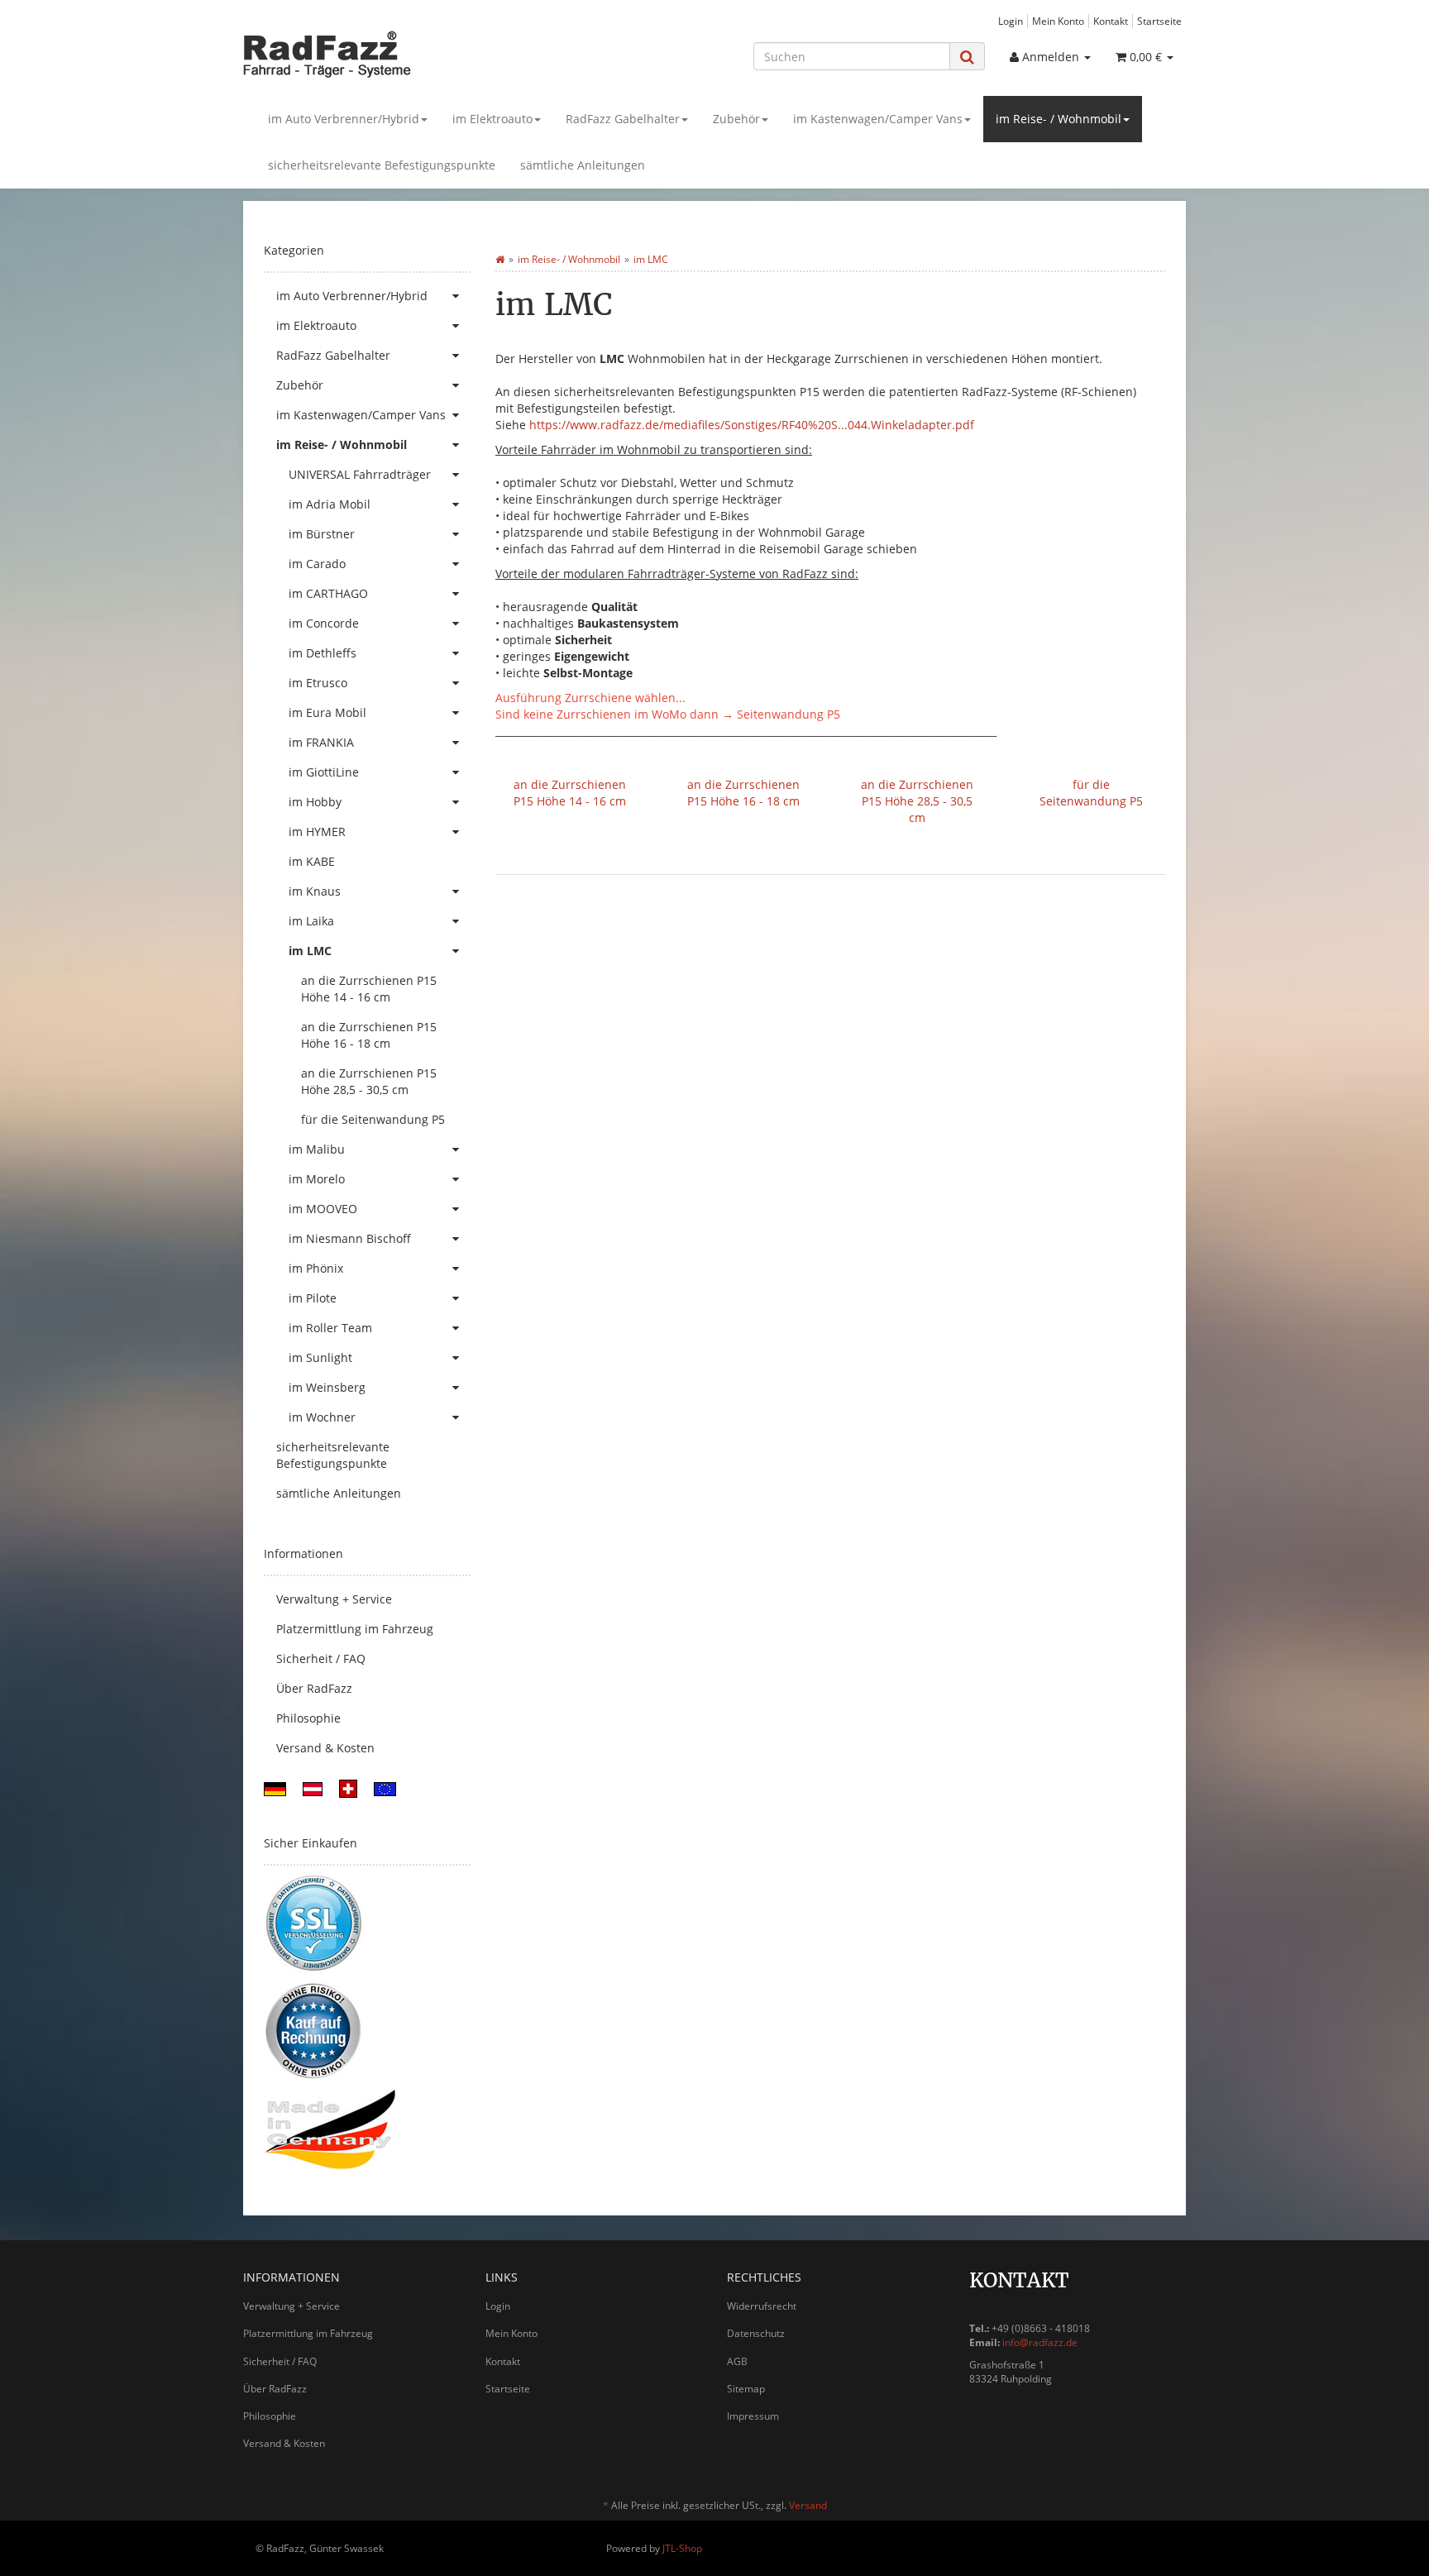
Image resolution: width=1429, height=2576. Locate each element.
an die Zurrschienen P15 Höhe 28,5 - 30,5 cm (917, 801)
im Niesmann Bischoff (350, 1238)
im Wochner (322, 1417)
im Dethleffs (323, 653)
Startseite (1159, 21)
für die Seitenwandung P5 (1091, 793)
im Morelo (317, 1179)
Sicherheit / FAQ (321, 1658)
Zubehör (736, 119)
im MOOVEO (323, 1209)
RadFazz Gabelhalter (623, 119)
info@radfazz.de (1040, 2342)
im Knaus (315, 891)
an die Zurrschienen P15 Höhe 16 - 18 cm (743, 793)
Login (1011, 21)
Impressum (753, 2416)
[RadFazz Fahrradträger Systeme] (392, 54)
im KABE (312, 861)
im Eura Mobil (327, 712)
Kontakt (1111, 21)
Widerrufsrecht (762, 2306)
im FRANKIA (321, 742)
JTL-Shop (682, 2548)
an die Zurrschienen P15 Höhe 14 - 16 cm (570, 793)
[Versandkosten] (275, 1787)
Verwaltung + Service (334, 1599)
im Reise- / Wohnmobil (1059, 119)
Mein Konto (1058, 21)
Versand (808, 2505)
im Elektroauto (492, 119)
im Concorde (324, 623)
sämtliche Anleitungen (583, 165)
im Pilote (313, 1298)
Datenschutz (756, 2333)
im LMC (310, 951)
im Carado (317, 564)
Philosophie (308, 1718)
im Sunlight (320, 1357)
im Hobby (315, 802)
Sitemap (746, 2389)
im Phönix (316, 1268)
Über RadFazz (314, 1688)
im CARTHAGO (328, 593)
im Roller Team (330, 1328)
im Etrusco (318, 683)
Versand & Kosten (325, 1748)
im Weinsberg (327, 1387)
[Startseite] (500, 259)
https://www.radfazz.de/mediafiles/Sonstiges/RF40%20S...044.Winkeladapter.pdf (752, 425)
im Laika (311, 921)
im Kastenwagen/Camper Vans (878, 119)
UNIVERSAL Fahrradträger (360, 474)
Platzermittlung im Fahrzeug (355, 1629)
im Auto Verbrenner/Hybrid (344, 119)
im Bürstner (322, 534)
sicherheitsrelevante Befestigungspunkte (382, 165)
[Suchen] (967, 57)
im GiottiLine (324, 772)
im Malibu (317, 1149)
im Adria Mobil (330, 504)
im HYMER (317, 832)
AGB (737, 2361)
